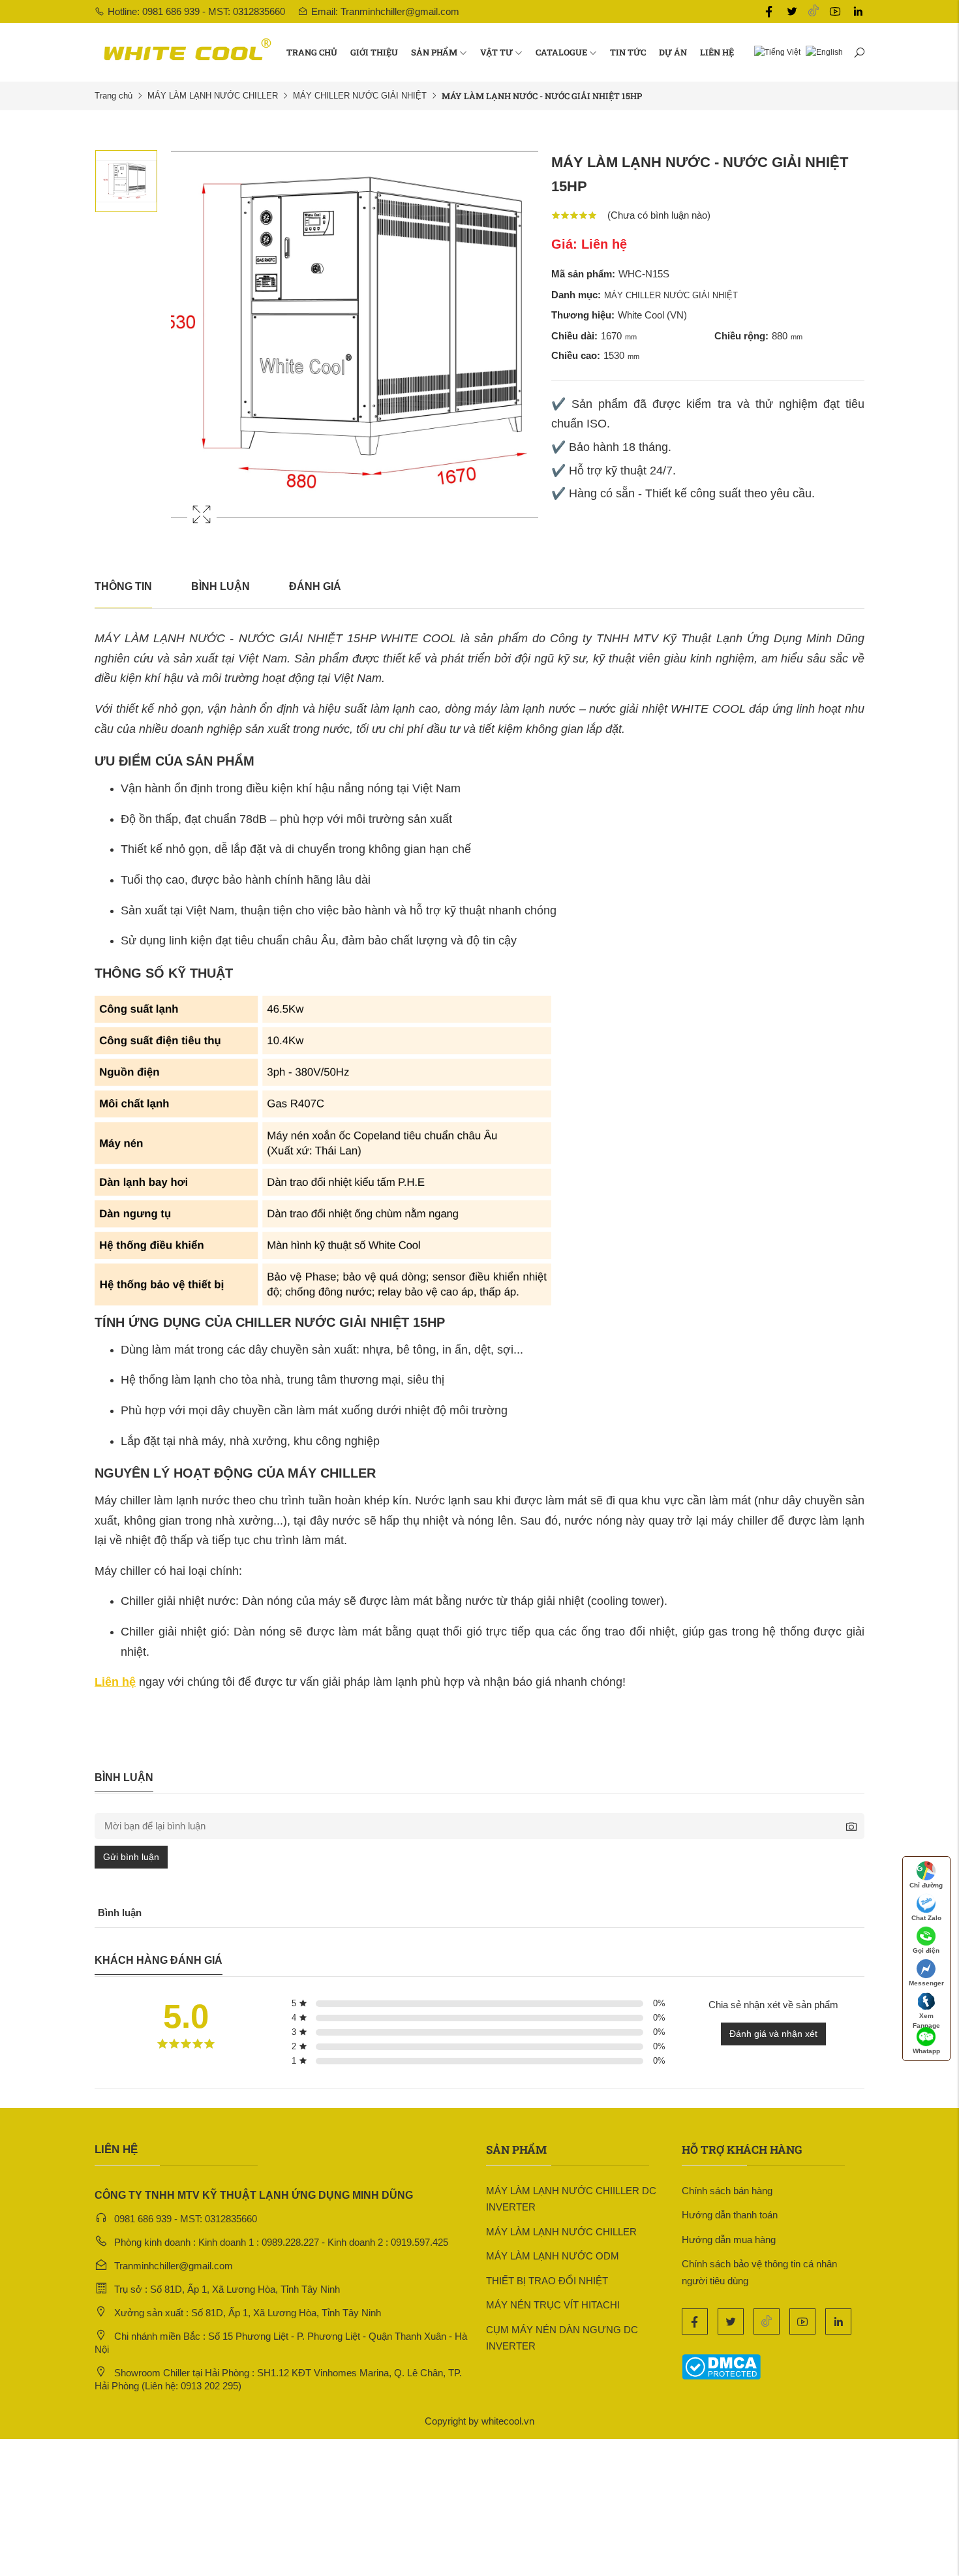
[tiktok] (814, 11)
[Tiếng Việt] (775, 52)
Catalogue (561, 52)
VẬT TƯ (496, 52)
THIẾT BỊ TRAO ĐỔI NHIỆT (547, 2281)
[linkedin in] (858, 12)
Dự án (673, 52)
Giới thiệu (374, 52)
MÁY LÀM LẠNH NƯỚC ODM (553, 2256)
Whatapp (926, 2051)
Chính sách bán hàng (727, 2191)
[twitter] (792, 12)
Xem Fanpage (926, 2019)
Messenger (926, 1983)
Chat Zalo (926, 1918)
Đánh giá (315, 586)
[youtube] (835, 12)
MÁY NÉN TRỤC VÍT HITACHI (553, 2305)
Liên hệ (717, 52)
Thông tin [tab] (123, 586)
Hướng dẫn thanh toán (730, 2215)
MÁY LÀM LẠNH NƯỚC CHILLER (213, 96)
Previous (184, 347)
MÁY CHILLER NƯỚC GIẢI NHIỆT (360, 96)
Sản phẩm (434, 52)
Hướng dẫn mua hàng (729, 2240)
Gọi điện (926, 1950)
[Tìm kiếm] (859, 52)
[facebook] (769, 12)
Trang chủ (312, 52)
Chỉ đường (926, 1885)
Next (525, 347)
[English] (822, 52)
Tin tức (628, 52)
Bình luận (221, 586)
